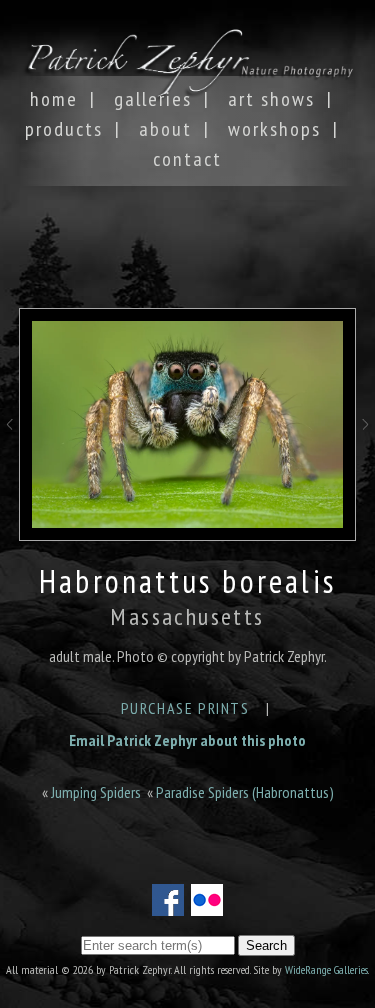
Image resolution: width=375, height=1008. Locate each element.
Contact (187, 159)
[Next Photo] (365, 443)
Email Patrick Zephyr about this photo (187, 740)
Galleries (153, 99)
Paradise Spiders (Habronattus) (245, 792)
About (165, 129)
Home (54, 99)
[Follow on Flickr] (207, 904)
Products (64, 129)
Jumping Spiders (96, 792)
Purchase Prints (185, 708)
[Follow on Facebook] (168, 904)
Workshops (274, 129)
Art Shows (271, 99)
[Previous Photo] (9, 443)
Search (266, 945)
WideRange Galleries (326, 969)
